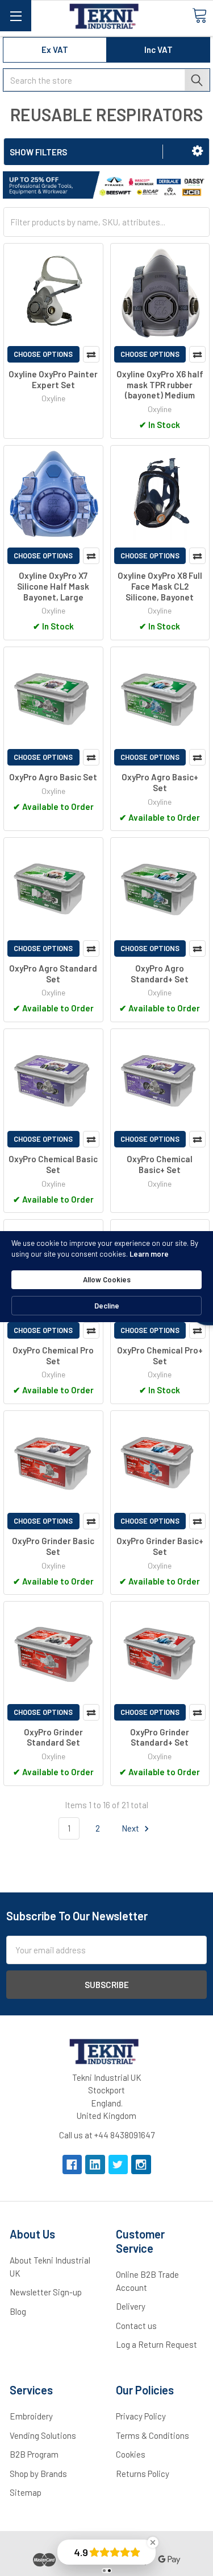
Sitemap (26, 2492)
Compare (91, 354)
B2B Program (34, 2454)
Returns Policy (143, 2474)
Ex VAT (55, 50)
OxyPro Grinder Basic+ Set (160, 1546)
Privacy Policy (141, 2416)
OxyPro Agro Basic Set (53, 777)
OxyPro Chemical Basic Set (53, 1164)
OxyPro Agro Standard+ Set (160, 974)
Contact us (136, 2326)
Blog (18, 2311)
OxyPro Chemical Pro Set (53, 1355)
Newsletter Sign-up (46, 2292)
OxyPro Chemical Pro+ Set (160, 1355)
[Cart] (199, 15)
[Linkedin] (95, 2165)
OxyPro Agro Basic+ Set (160, 782)
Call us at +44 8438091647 (107, 2135)
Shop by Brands (38, 2474)
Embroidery (31, 2416)
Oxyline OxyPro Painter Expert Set (53, 379)
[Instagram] (141, 2165)
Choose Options (43, 354)
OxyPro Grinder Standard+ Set (160, 1737)
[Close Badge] (153, 2542)
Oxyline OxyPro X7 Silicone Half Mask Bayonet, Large (53, 586)
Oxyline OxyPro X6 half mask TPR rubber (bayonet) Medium (160, 385)
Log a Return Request (156, 2344)
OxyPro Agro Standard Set (53, 974)
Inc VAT (158, 50)
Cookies (131, 2454)
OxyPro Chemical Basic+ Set (160, 1164)
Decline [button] (107, 1306)
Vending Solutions (43, 2435)
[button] (197, 151)
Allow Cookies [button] (107, 1279)
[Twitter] (118, 2165)
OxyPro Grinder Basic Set (53, 1546)
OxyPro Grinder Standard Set (53, 1737)
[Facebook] (72, 2165)
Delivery (131, 2306)
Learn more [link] (149, 1254)
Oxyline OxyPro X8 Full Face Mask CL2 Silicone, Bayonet (160, 586)
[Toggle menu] (16, 16)
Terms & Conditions (153, 2435)
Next (131, 1828)
